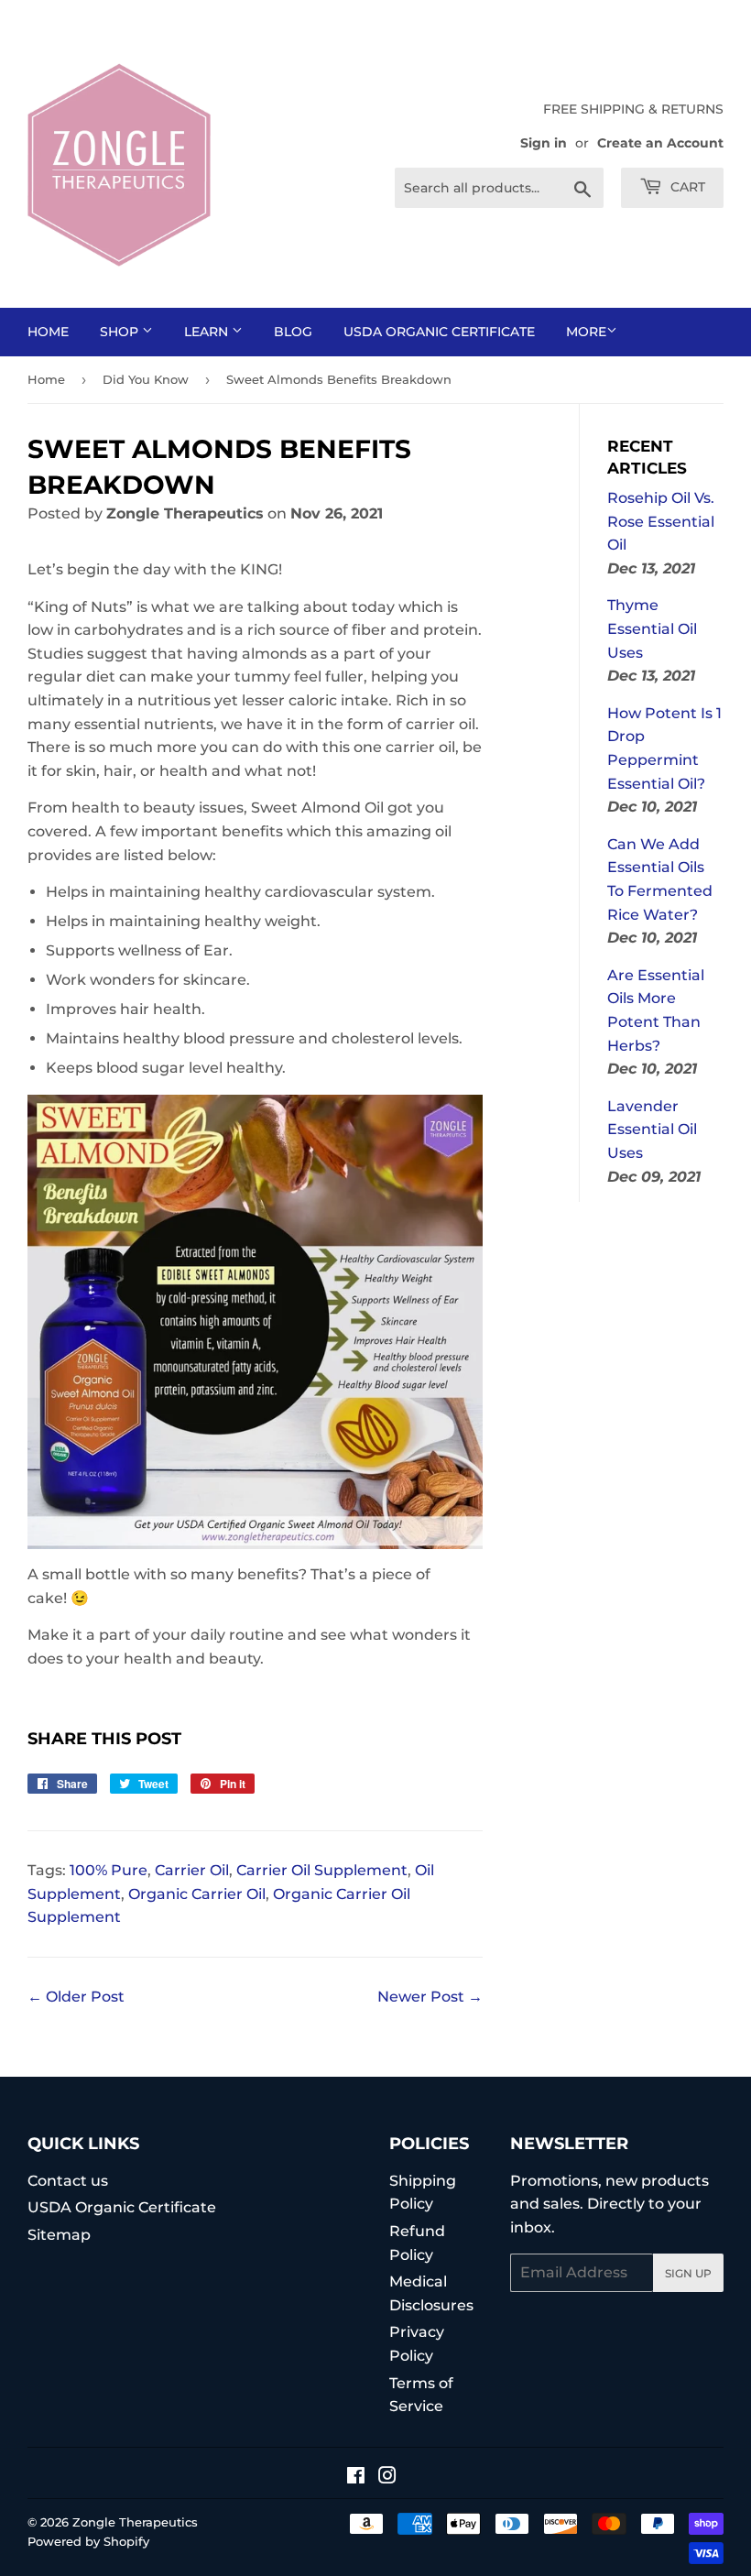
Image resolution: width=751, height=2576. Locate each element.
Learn (208, 332)
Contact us (68, 2181)
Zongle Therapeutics (135, 2522)
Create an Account (660, 143)
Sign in (544, 143)
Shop (121, 332)
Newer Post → (430, 1997)
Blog (293, 332)
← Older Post (76, 1997)
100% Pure (109, 1870)
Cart (686, 187)
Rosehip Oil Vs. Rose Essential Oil (661, 521)
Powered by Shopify (88, 2541)
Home (48, 332)
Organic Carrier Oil (197, 1894)
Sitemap (59, 2235)
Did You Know (146, 379)
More (586, 332)
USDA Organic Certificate (439, 332)
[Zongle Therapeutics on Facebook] (356, 2478)
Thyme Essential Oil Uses (652, 628)
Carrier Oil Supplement (322, 1870)
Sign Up (688, 2273)
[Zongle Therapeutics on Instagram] (387, 2478)
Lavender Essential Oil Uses (652, 1130)
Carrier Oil (192, 1870)
